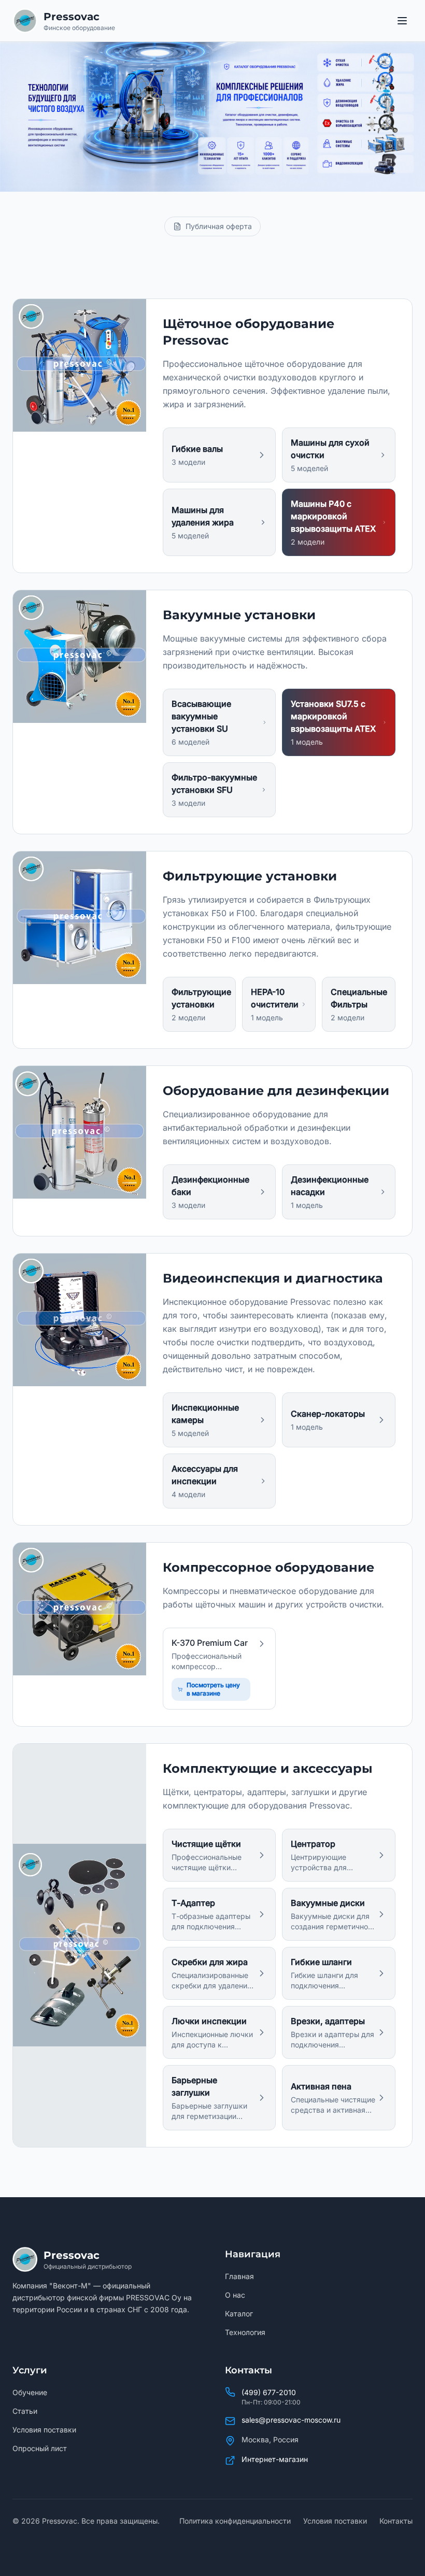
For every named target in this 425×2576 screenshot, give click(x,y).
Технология (245, 2332)
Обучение (30, 2392)
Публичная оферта (219, 226)
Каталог (239, 2314)
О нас (235, 2295)
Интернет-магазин (275, 2459)
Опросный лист (40, 2448)
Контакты (396, 2521)
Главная (239, 2276)
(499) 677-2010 (269, 2392)
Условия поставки (44, 2430)
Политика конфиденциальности (235, 2521)
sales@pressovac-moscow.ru (291, 2420)
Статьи (25, 2411)
